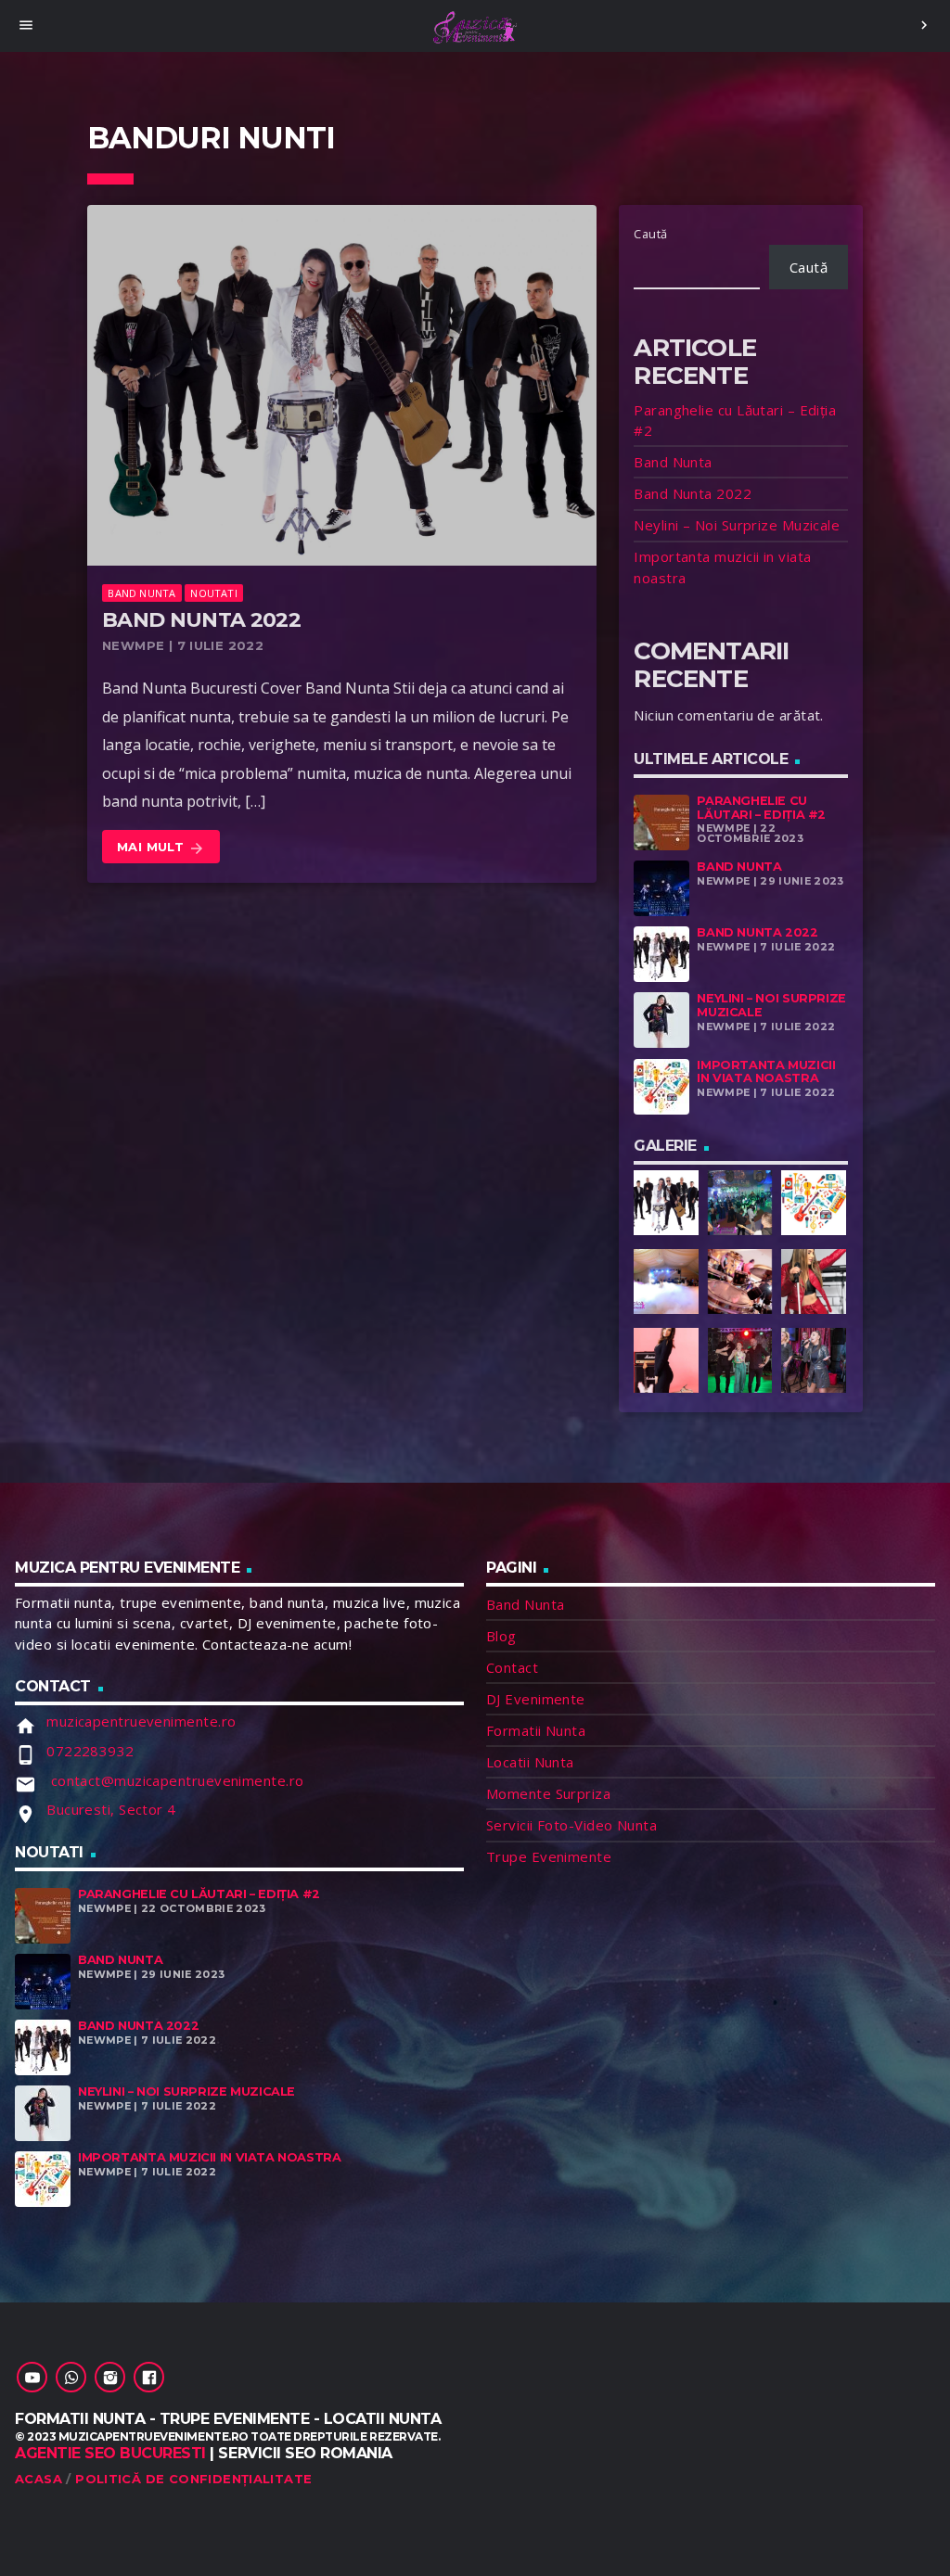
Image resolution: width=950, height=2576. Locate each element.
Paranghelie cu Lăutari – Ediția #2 (761, 808)
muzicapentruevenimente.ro (141, 1721)
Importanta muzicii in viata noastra (766, 1072)
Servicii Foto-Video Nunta (571, 1825)
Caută (650, 234)
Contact (512, 1667)
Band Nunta (141, 593)
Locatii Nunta (530, 1762)
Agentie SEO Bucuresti (110, 2453)
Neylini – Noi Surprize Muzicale (737, 525)
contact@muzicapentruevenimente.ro (175, 1780)
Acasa (39, 2479)
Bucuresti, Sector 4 (111, 1809)
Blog (501, 1636)
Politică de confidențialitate (193, 2479)
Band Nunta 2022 (201, 620)
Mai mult (161, 848)
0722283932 (90, 1751)
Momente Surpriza (548, 1793)
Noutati (214, 593)
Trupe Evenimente (549, 1856)
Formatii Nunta (536, 1730)
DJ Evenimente (536, 1699)
